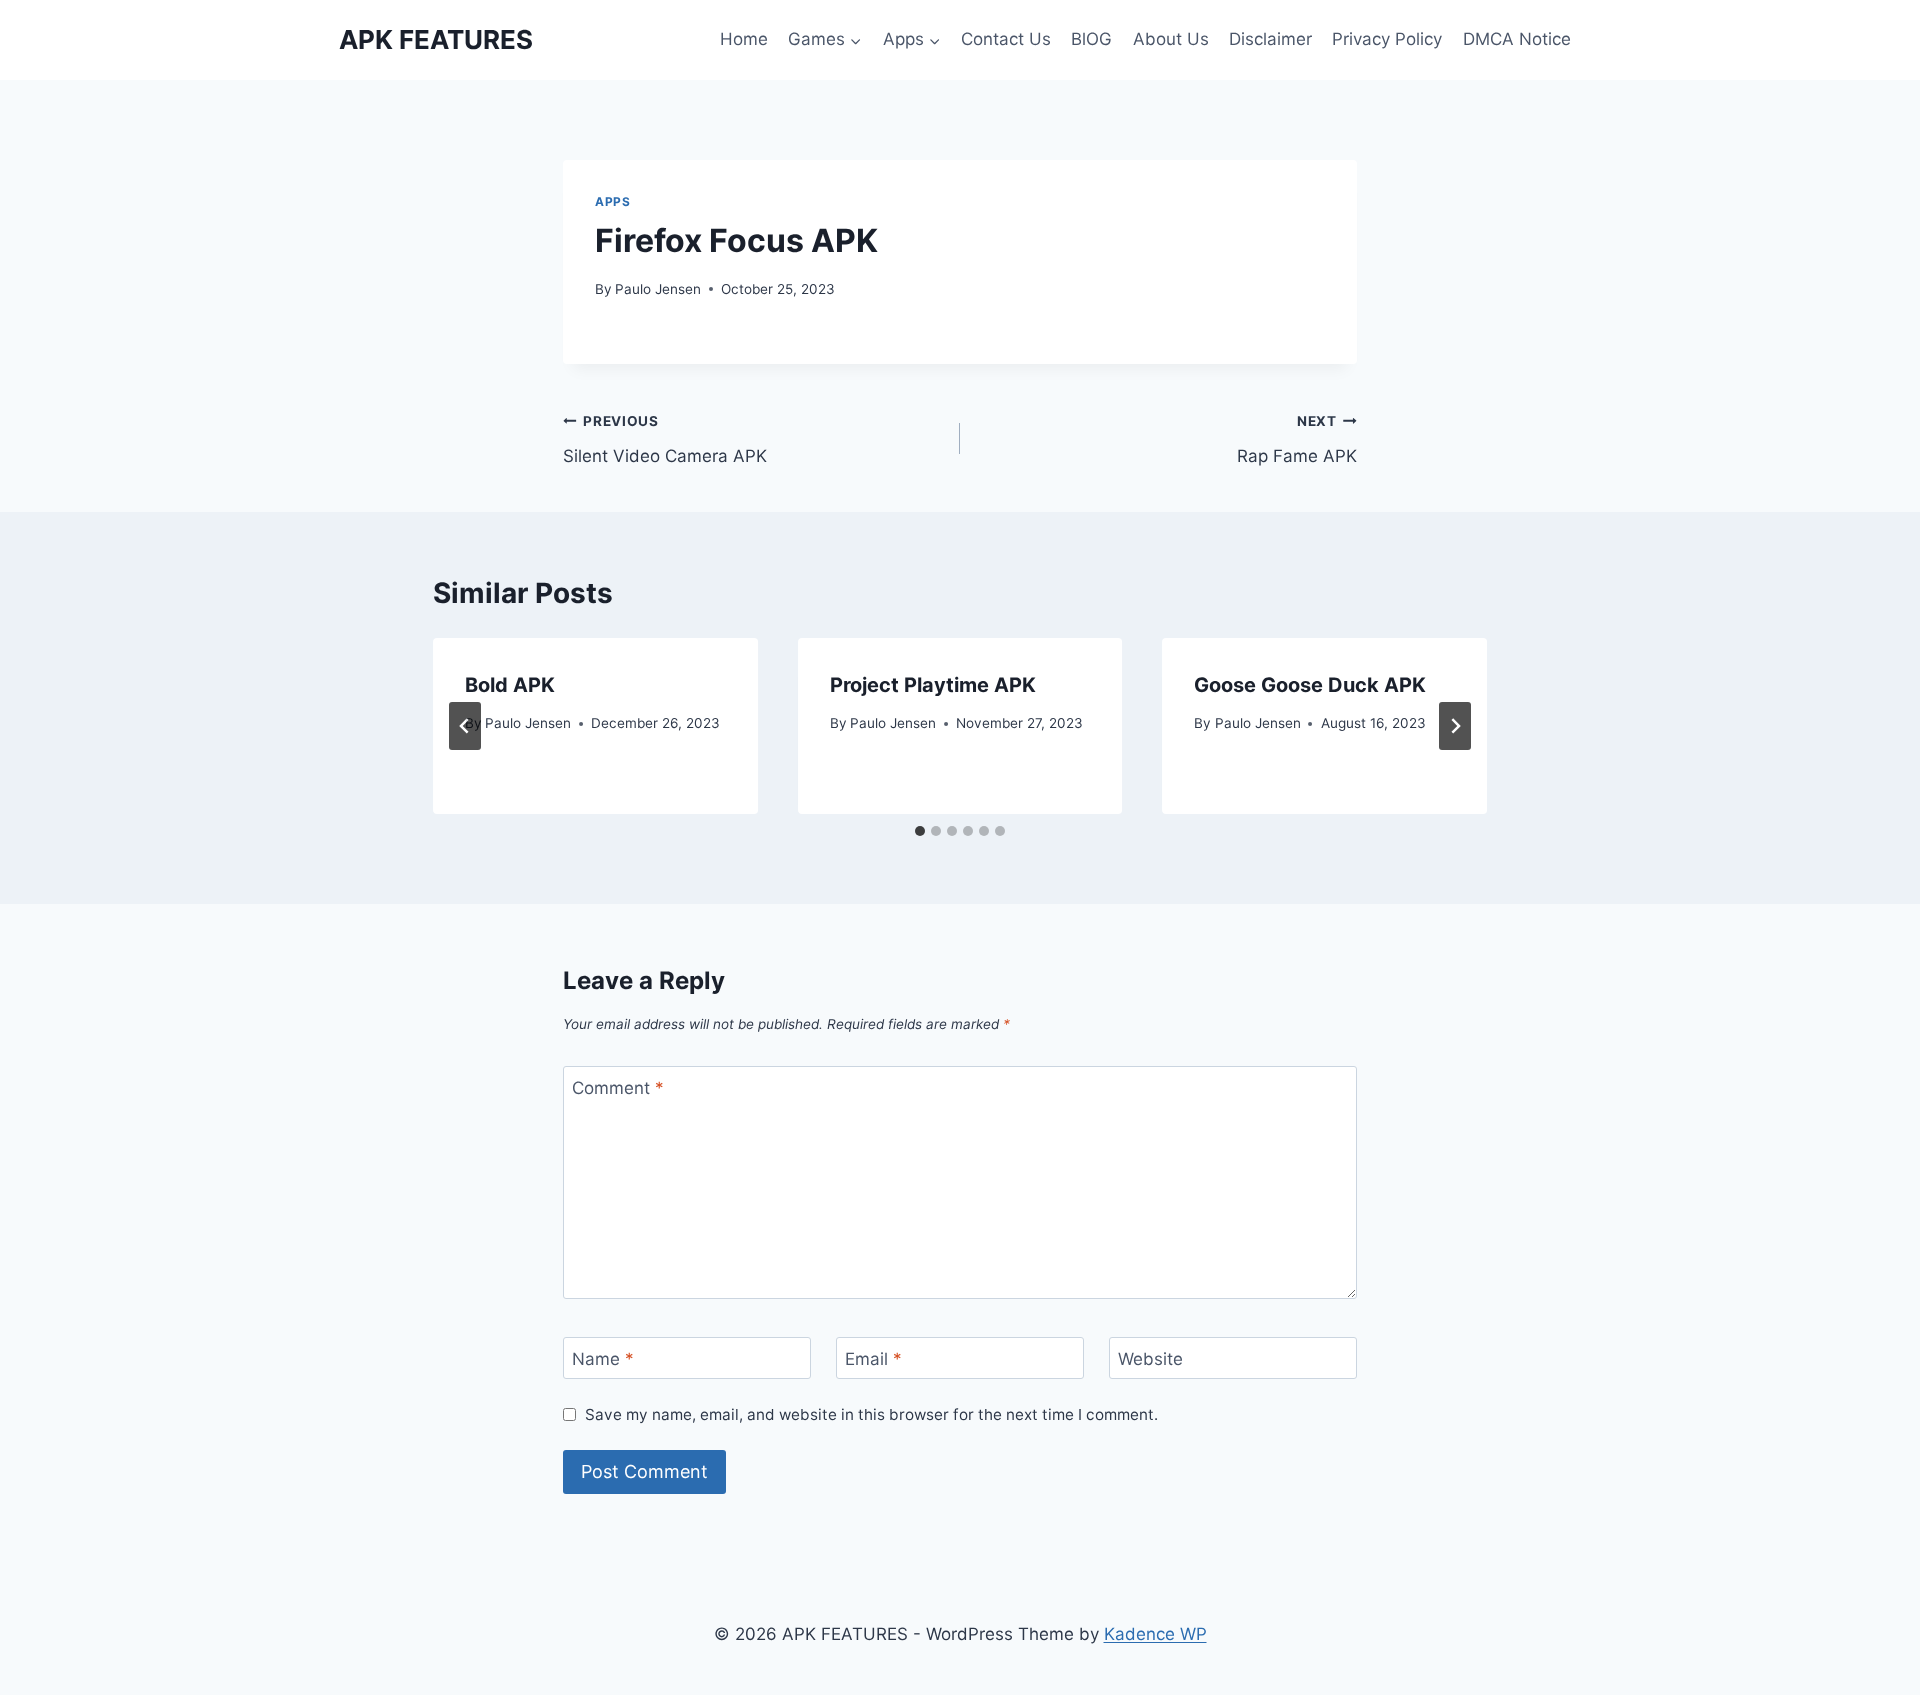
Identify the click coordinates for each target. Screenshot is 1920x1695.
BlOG (1091, 39)
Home (744, 39)
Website (1150, 1359)
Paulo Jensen (658, 289)
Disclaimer (1270, 39)
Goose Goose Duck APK (1310, 685)
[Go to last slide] (465, 726)
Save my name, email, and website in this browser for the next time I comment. (871, 1414)
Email (873, 1359)
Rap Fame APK (1297, 439)
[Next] (1455, 726)
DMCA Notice (1517, 39)
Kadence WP (1155, 1634)
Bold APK (510, 685)
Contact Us (1006, 39)
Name (603, 1359)
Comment (618, 1088)
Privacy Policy (1387, 39)
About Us (1171, 39)
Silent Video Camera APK (665, 439)
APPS (612, 201)
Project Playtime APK (933, 685)
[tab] (920, 831)
